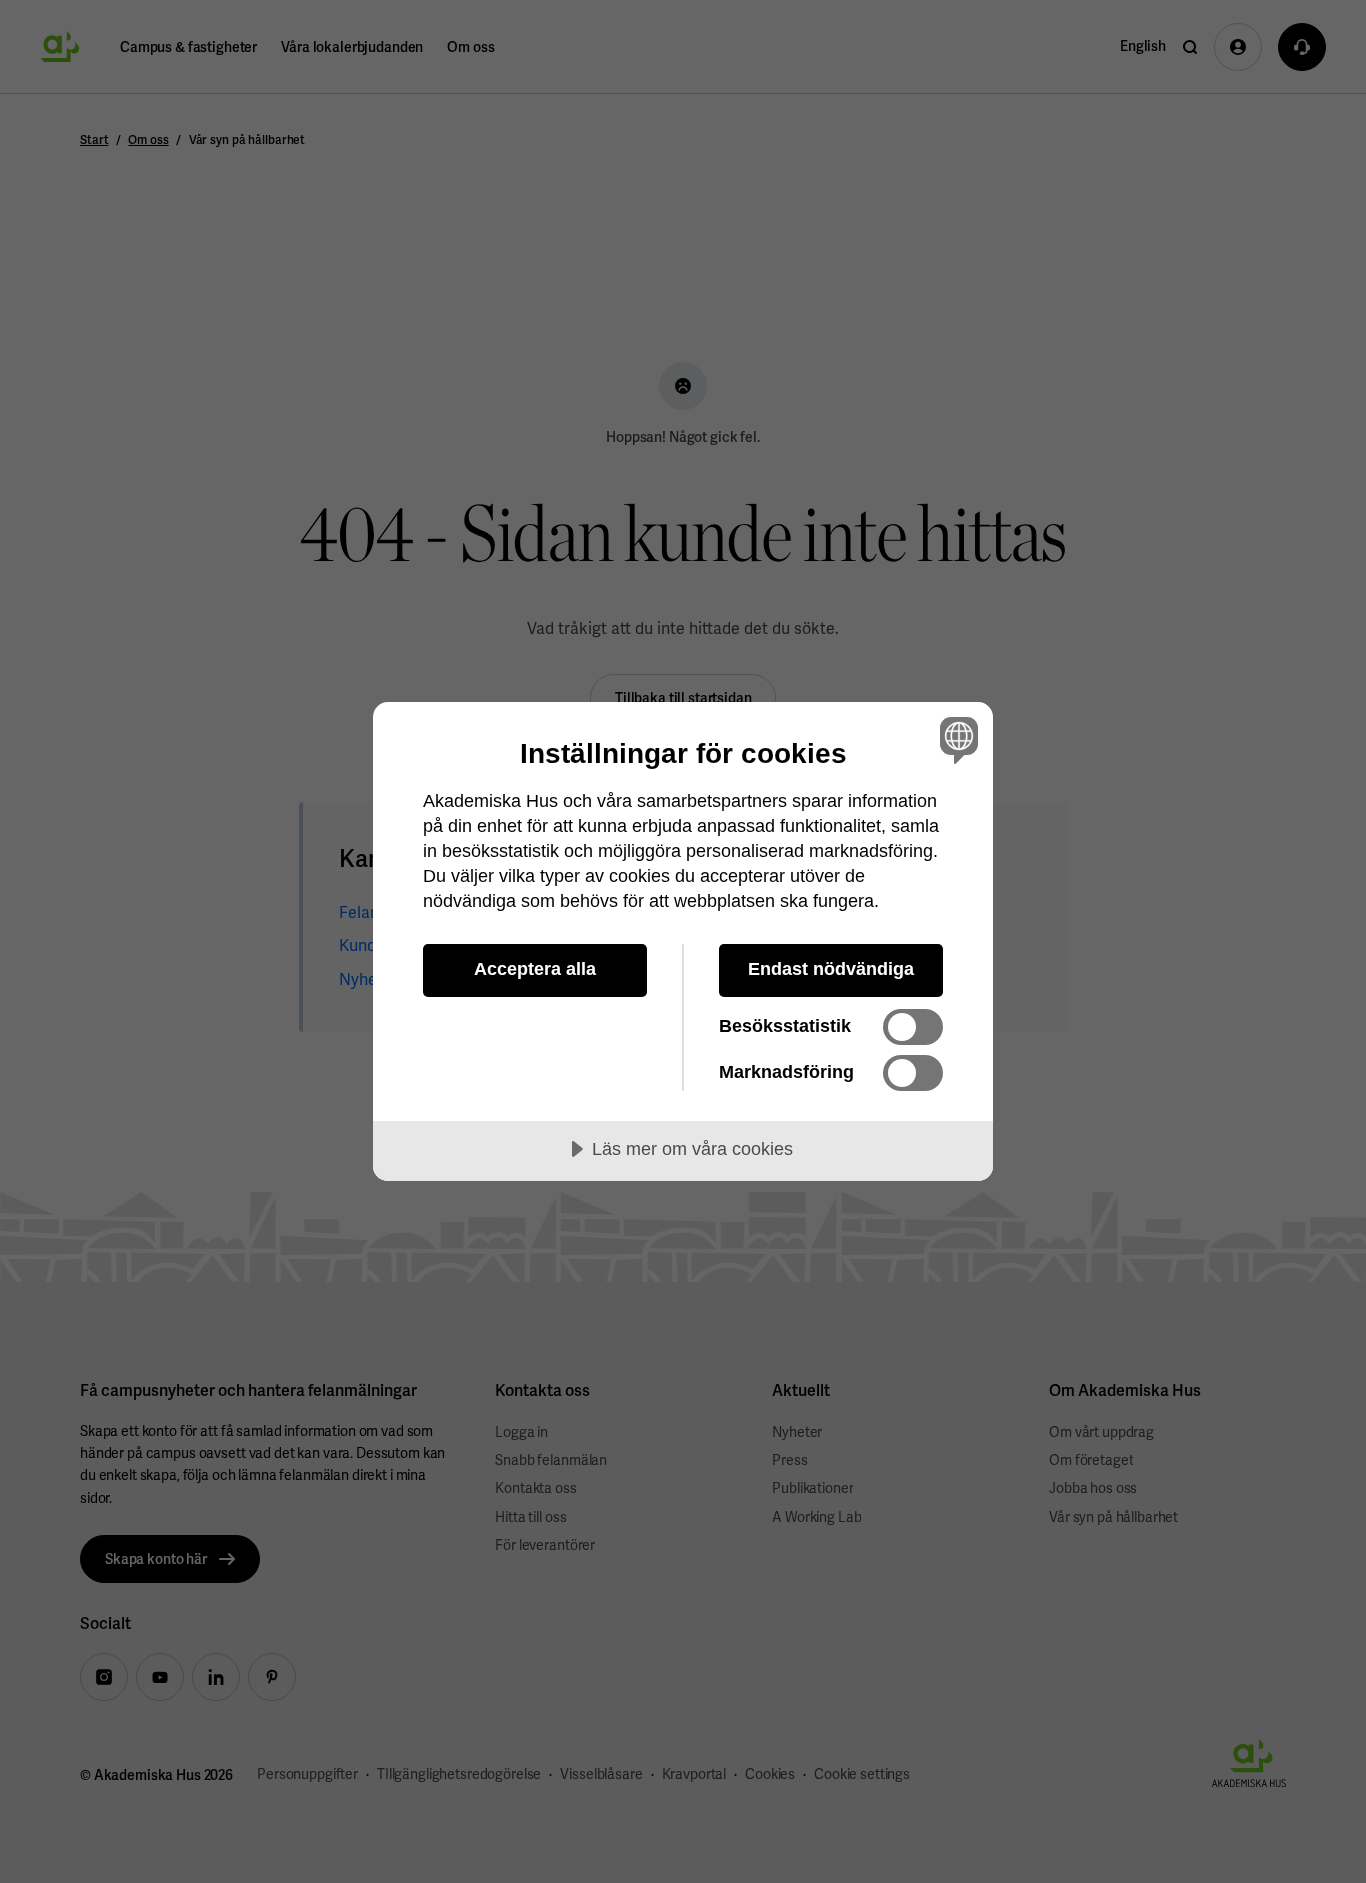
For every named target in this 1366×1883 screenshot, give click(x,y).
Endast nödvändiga (831, 969)
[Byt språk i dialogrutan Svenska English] (955, 739)
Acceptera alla (535, 969)
